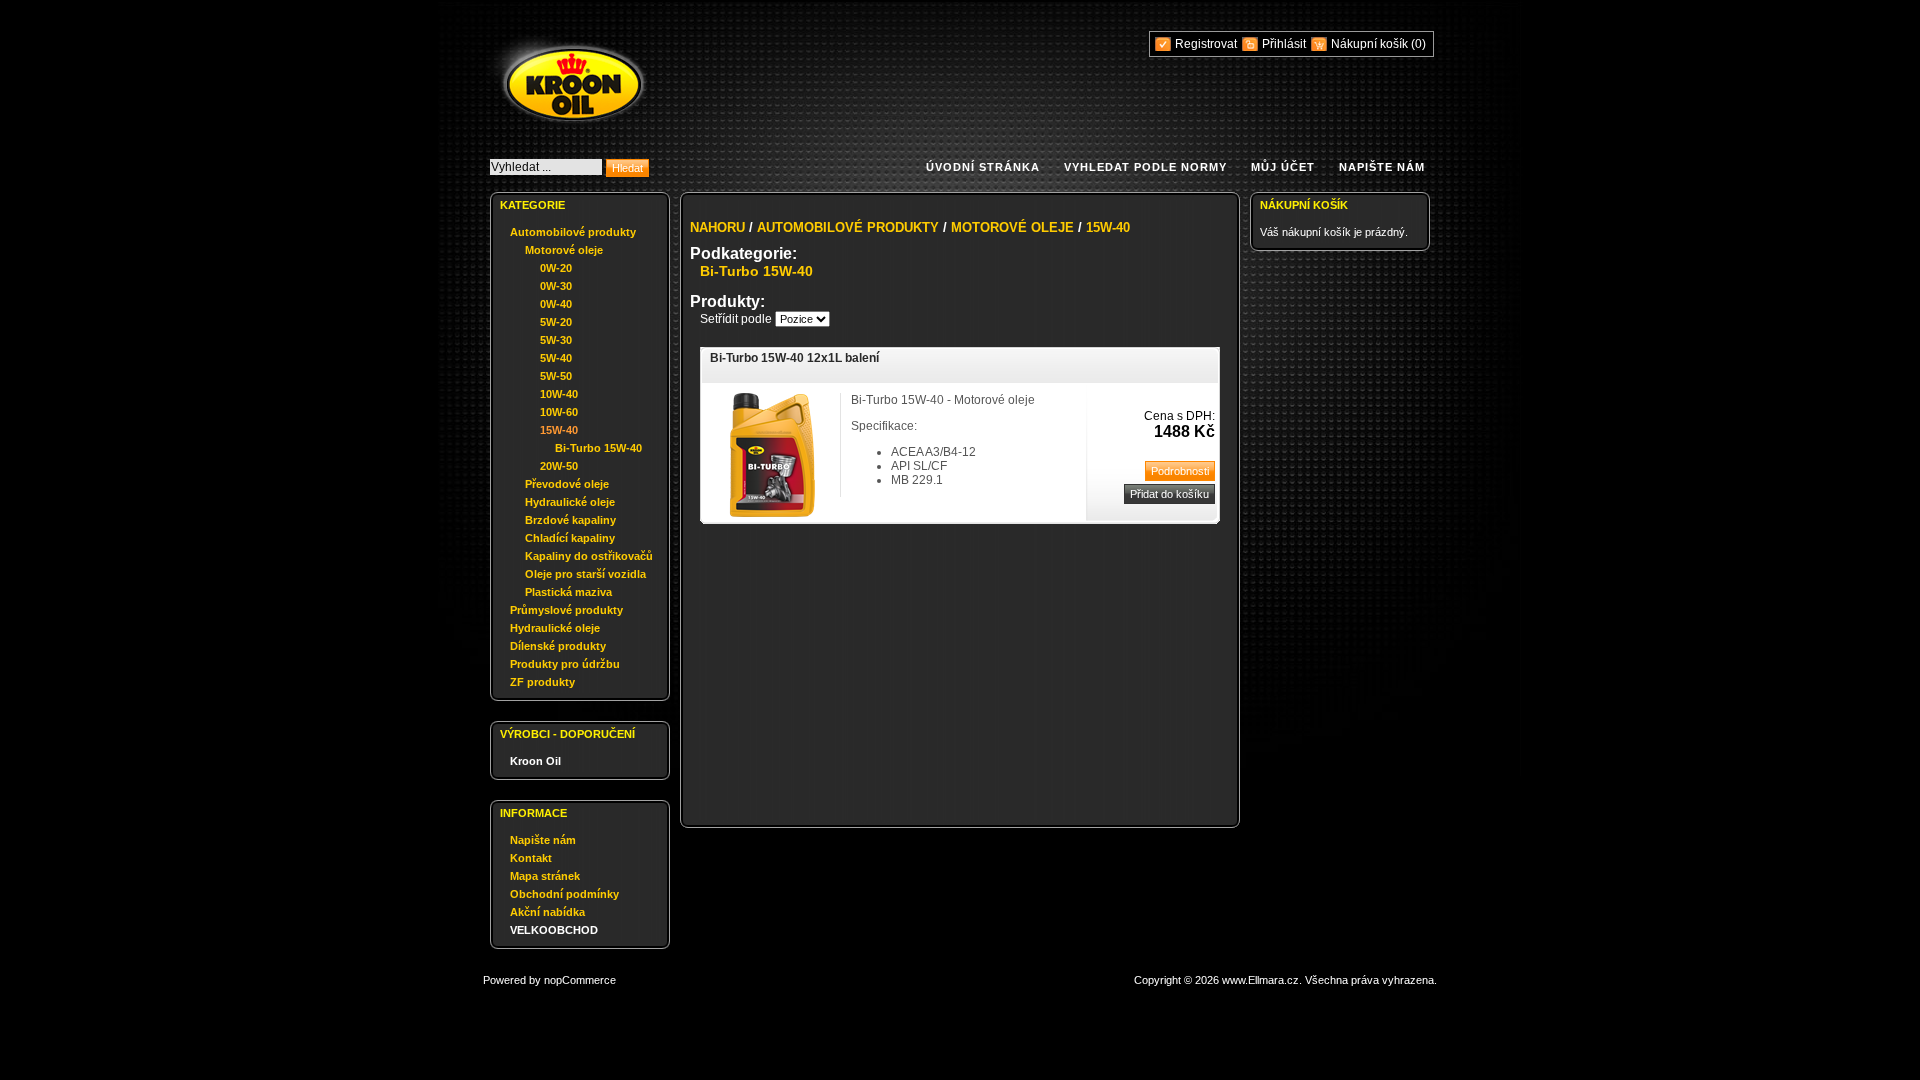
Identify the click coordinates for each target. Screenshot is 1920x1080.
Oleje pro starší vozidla (585, 574)
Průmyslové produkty (566, 610)
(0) (1418, 44)
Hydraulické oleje (570, 502)
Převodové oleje (567, 484)
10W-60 (559, 412)
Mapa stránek (545, 876)
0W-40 (556, 304)
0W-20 (556, 268)
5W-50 (556, 376)
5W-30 (556, 340)
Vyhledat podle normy (1145, 167)
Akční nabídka (547, 912)
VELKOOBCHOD (554, 930)
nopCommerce (580, 980)
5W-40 (556, 358)
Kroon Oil (535, 761)
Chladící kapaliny (570, 538)
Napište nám (1382, 167)
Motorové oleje (564, 250)
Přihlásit (1284, 44)
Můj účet (1283, 167)
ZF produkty (542, 682)
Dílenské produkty (558, 646)
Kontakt (531, 858)
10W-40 (559, 394)
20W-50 (559, 466)
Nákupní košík (1371, 44)
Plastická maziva (568, 592)
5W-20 (556, 322)
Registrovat (1206, 44)
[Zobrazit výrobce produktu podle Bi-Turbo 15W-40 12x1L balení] (772, 513)
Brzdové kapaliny (570, 520)
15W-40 (559, 430)
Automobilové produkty (573, 232)
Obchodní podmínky (564, 894)
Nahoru (717, 227)
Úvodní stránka (983, 167)
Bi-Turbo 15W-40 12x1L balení (794, 358)
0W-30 (556, 286)
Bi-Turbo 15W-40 (598, 448)
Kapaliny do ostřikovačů (589, 556)
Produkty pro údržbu (565, 664)
